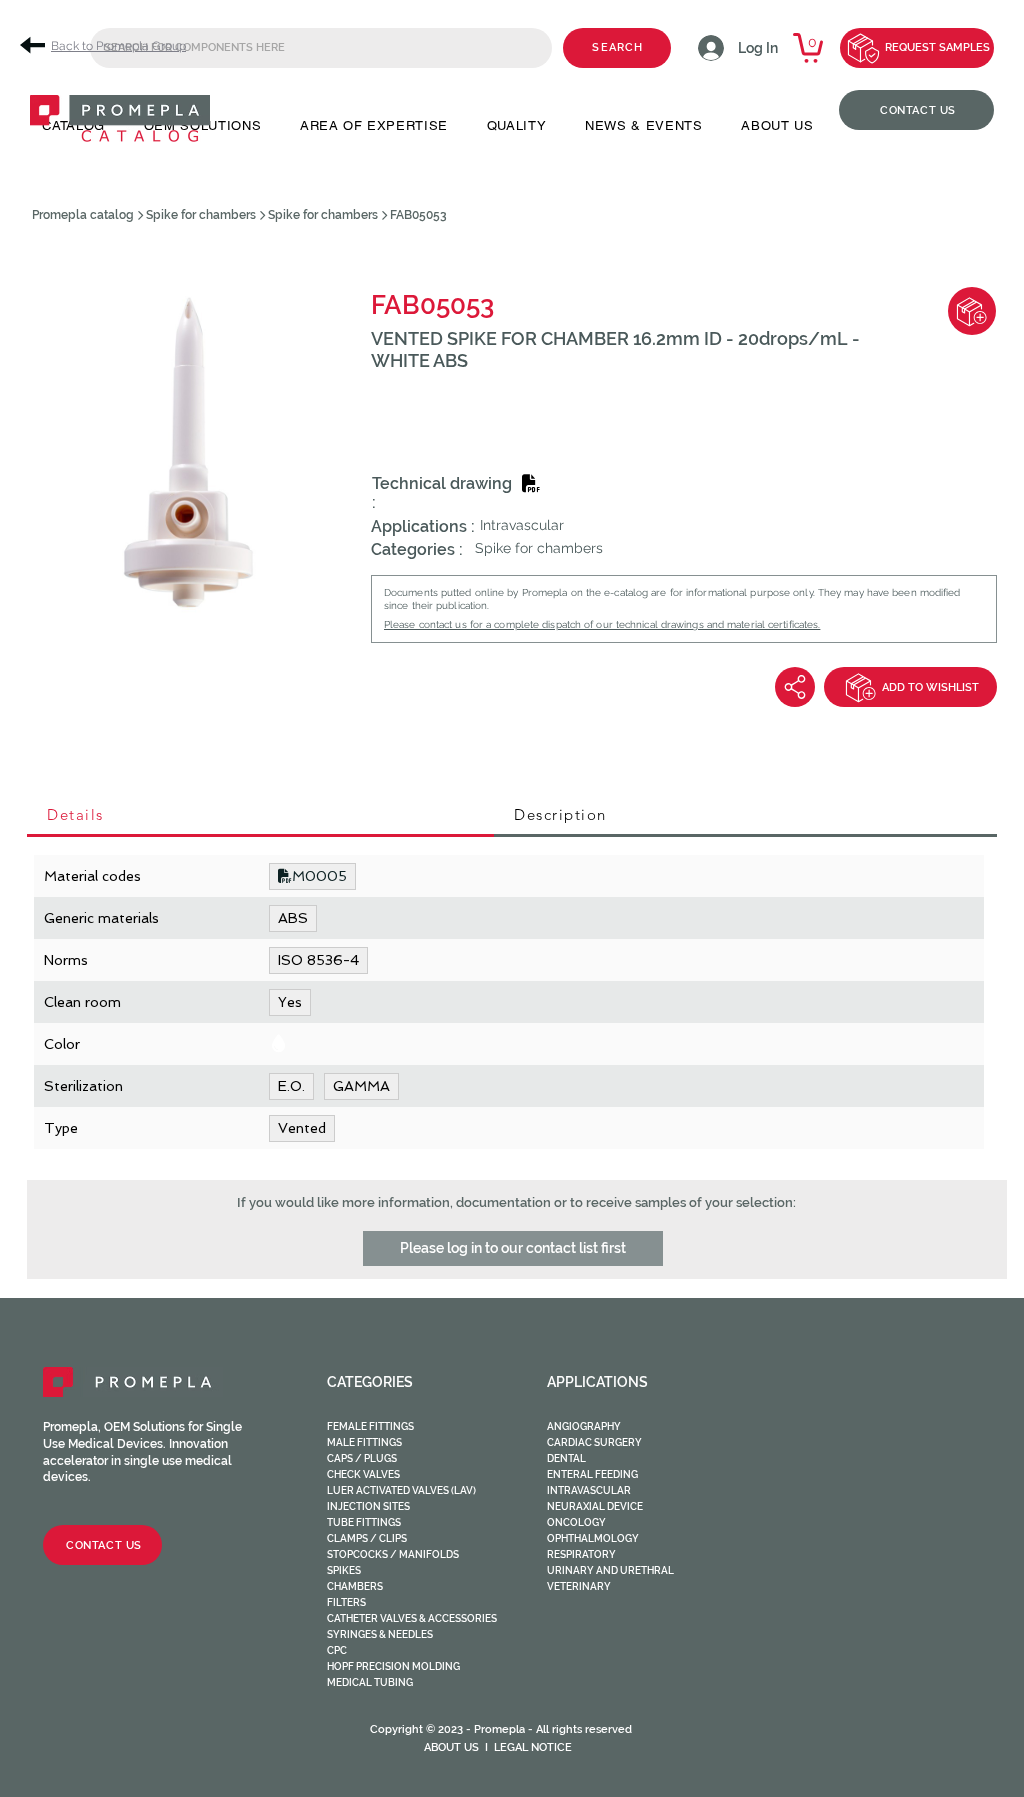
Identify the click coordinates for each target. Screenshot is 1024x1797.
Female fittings (370, 1426)
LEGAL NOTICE (533, 1747)
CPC (337, 1650)
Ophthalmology (593, 1538)
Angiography (584, 1426)
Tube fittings (364, 1522)
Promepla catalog (83, 215)
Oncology (576, 1522)
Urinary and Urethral (610, 1570)
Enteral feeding (592, 1474)
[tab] (260, 816)
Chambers (355, 1586)
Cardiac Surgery (594, 1442)
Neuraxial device (595, 1506)
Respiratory (581, 1554)
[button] (513, 1248)
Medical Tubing (370, 1682)
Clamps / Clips (367, 1538)
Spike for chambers (201, 215)
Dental (566, 1458)
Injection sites (368, 1506)
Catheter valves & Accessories (412, 1618)
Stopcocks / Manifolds (393, 1554)
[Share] (795, 687)
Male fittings (364, 1442)
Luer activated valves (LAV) (401, 1490)
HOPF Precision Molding (393, 1666)
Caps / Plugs (362, 1458)
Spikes (344, 1570)
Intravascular (589, 1490)
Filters (346, 1602)
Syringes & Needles (380, 1634)
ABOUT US (451, 1747)
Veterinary (579, 1586)
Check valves (363, 1474)
